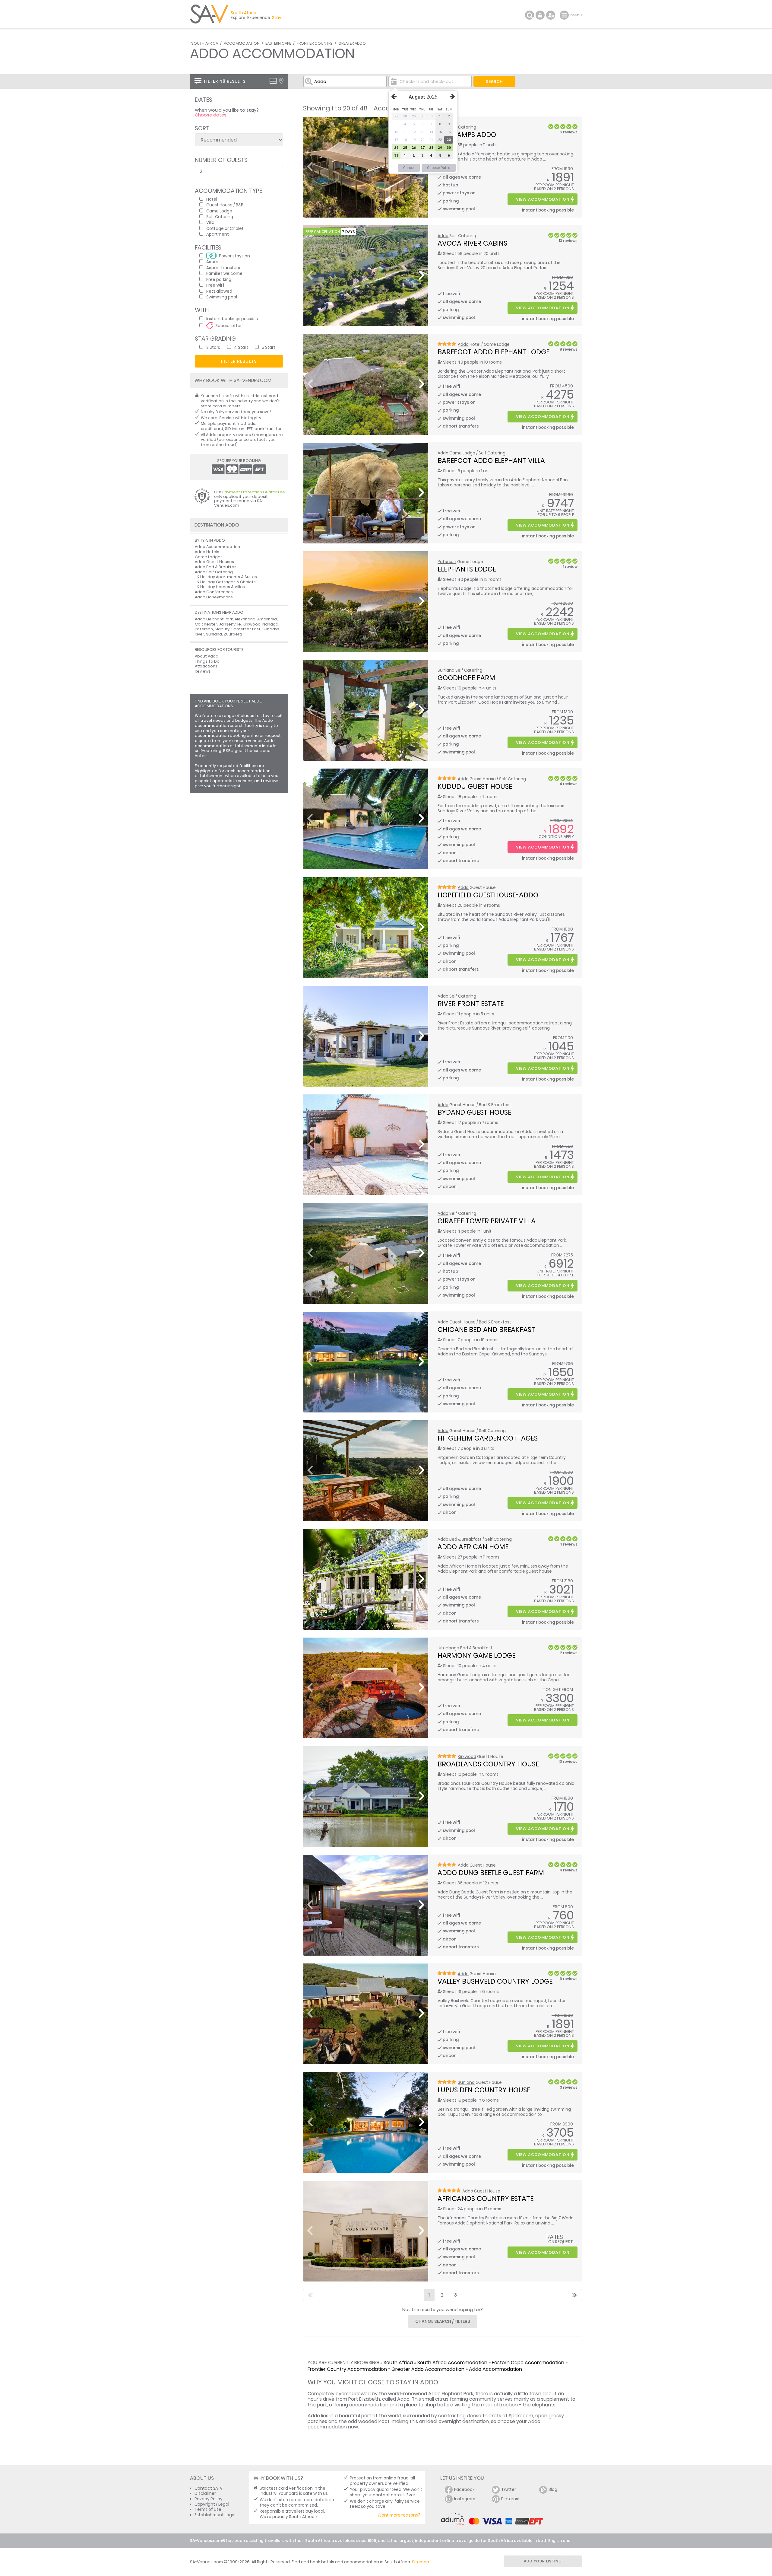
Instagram (465, 2499)
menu (565, 15)
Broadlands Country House (488, 1764)
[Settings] (551, 15)
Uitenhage (448, 1648)
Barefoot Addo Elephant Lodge (494, 352)
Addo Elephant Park (214, 619)
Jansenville (230, 624)
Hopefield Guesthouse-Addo (488, 895)
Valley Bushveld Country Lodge (495, 1981)
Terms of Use (208, 2509)
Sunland (446, 670)
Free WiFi (215, 285)
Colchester (206, 624)
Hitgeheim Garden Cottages (488, 1438)
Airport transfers (223, 267)
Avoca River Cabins (472, 243)
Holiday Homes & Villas (223, 587)
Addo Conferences (214, 592)
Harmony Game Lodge (476, 1655)
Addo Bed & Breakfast (217, 567)
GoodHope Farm (466, 678)
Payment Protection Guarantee (254, 492)
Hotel (212, 199)
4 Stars (241, 347)
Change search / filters (443, 2321)
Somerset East (246, 629)
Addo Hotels (207, 552)
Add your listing (543, 2561)
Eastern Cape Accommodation (528, 2363)
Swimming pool (222, 297)
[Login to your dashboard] (540, 15)
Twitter (509, 2490)
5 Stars (269, 347)
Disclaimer (205, 2493)
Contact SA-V (209, 2488)
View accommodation (543, 199)
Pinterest (511, 2499)
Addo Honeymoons (214, 597)
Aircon (213, 261)
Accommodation (242, 43)
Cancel (409, 168)
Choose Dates (439, 168)
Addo (443, 236)
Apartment (218, 234)
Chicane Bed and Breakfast (486, 1329)
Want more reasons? (399, 2515)
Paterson (447, 562)
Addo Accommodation (495, 2369)
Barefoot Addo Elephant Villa (491, 460)
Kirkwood (467, 1757)
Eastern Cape (278, 43)
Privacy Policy (209, 2499)
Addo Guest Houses (214, 562)
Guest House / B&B (225, 205)
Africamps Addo (467, 135)
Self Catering (220, 217)
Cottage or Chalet (225, 228)
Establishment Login (215, 2515)
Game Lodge (219, 211)
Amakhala (267, 619)
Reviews (203, 671)
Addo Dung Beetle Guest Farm (491, 1873)
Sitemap (421, 2562)
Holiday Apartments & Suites (229, 577)
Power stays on (234, 256)
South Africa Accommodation (452, 2363)
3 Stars (213, 347)
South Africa (205, 43)
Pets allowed (219, 291)
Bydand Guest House (474, 1112)
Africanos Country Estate (486, 2199)
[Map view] (281, 81)
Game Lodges (209, 557)
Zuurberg (233, 634)
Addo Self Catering (214, 572)
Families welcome (224, 273)
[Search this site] (530, 15)
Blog (553, 2490)
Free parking (219, 279)
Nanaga (270, 624)
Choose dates (211, 115)
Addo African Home (473, 1547)
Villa (210, 222)
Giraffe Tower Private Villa (487, 1221)
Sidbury (222, 629)
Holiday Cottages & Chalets (228, 582)
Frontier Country (315, 43)
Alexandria (245, 619)
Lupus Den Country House (484, 2090)
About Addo (207, 656)
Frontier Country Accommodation (347, 2369)
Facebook (464, 2490)
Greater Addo (352, 43)
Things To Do (207, 661)
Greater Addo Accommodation (428, 2369)
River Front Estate (471, 1004)
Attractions (206, 666)
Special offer (229, 325)
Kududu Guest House (475, 786)
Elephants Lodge (467, 569)
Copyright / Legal (212, 2504)
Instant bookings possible (232, 318)
